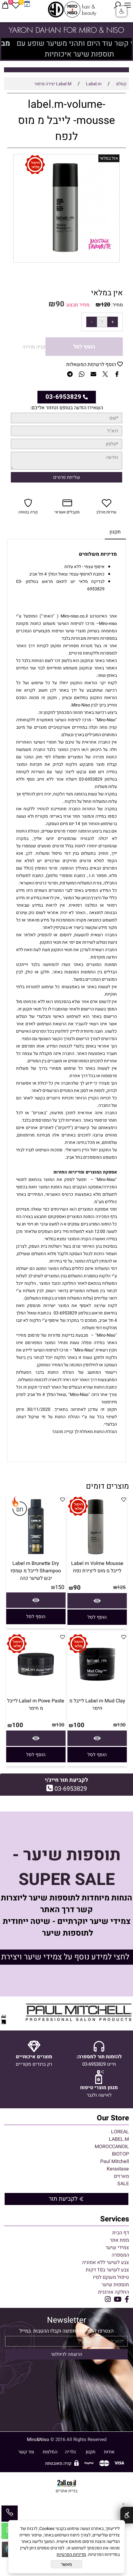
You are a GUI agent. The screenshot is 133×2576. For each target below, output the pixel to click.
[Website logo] (73, 9)
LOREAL (120, 2132)
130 (121, 1725)
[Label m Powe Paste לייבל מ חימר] (36, 1693)
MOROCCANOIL (112, 2147)
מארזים (121, 2176)
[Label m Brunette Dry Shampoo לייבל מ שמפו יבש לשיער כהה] (36, 1556)
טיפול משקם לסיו (111, 2277)
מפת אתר (119, 2240)
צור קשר (26, 2452)
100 (79, 1725)
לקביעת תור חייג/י (66, 1780)
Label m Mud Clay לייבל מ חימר (97, 1705)
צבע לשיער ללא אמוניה (105, 2262)
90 (60, 304)
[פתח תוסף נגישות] (127, 2515)
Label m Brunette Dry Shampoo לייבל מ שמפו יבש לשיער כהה (36, 1571)
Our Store (113, 2118)
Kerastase (118, 2169)
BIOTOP (120, 2154)
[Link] (27, 4)
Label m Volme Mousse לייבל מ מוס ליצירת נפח (97, 1567)
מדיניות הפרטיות (71, 2555)
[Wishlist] (16, 5)
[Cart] (5, 5)
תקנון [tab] (115, 532)
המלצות (50, 2452)
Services (115, 2219)
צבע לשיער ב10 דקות (107, 2270)
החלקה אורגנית (114, 2292)
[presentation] (7, 49)
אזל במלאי (109, 158)
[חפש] (117, 5)
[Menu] (128, 5)
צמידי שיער (117, 2248)
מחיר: (116, 305)
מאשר (66, 2564)
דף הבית (121, 2233)
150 (60, 1587)
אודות (109, 2452)
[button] (97, 1617)
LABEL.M (119, 2139)
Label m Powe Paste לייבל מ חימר (36, 1705)
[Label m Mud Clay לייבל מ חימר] (97, 1693)
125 (121, 1587)
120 (105, 305)
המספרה (120, 2255)
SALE (123, 2184)
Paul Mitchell (115, 2161)
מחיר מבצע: (77, 305)
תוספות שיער (115, 2285)
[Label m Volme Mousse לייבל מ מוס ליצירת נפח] (97, 1556)
